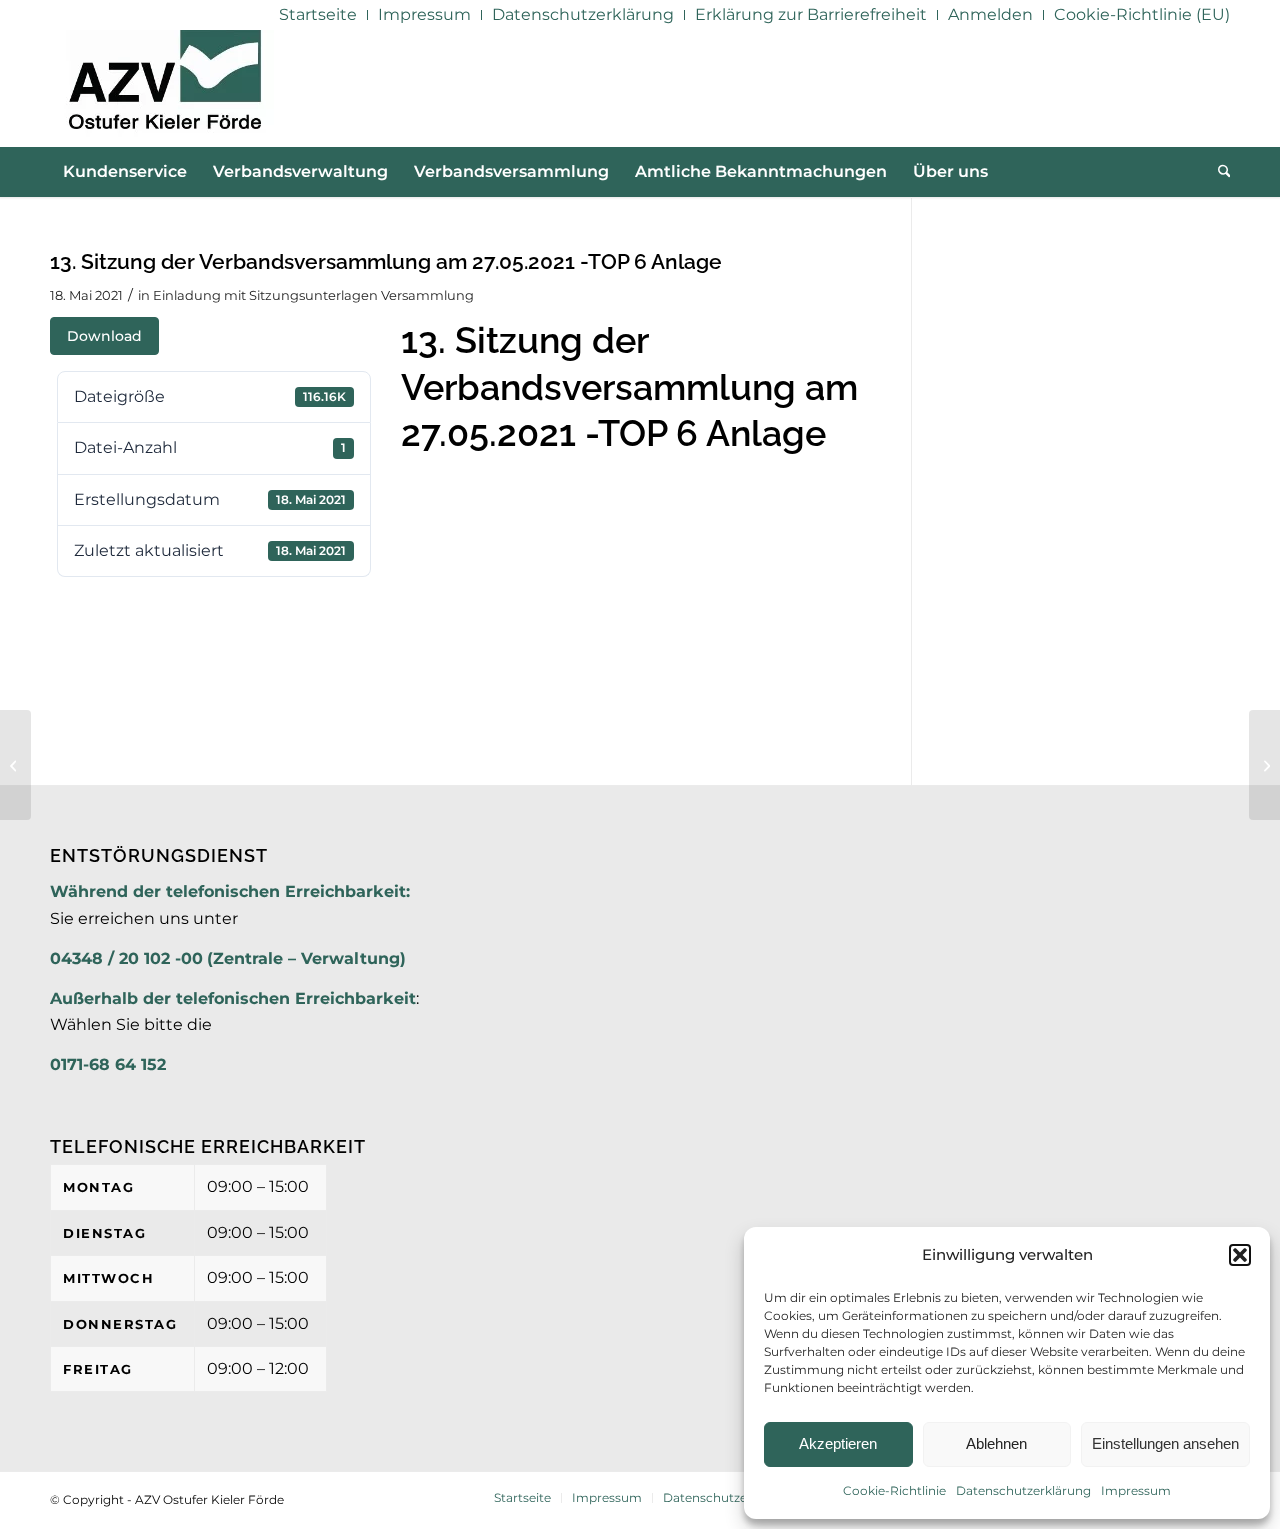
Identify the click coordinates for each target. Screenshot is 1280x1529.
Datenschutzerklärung (1023, 1490)
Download (104, 336)
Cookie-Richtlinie (894, 1490)
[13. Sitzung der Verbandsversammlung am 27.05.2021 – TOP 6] (15, 765)
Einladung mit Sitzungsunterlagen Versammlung (313, 295)
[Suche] (1218, 172)
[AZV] (164, 88)
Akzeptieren (838, 1443)
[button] (1240, 1255)
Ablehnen (996, 1443)
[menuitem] (318, 15)
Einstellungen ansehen (1165, 1443)
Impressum (1136, 1490)
